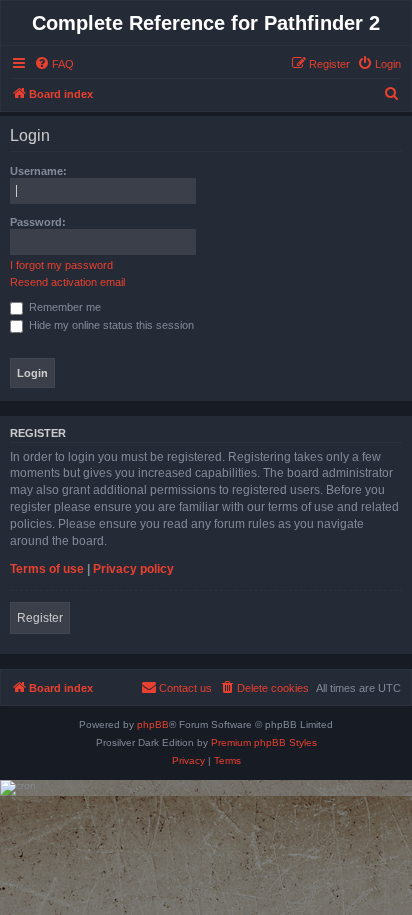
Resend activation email (67, 282)
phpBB (153, 724)
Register (40, 618)
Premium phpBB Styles (264, 742)
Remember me (63, 307)
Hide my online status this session (110, 325)
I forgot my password (61, 265)
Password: (38, 222)
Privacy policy (133, 569)
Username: (38, 171)
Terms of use (47, 569)
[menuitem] (54, 64)
